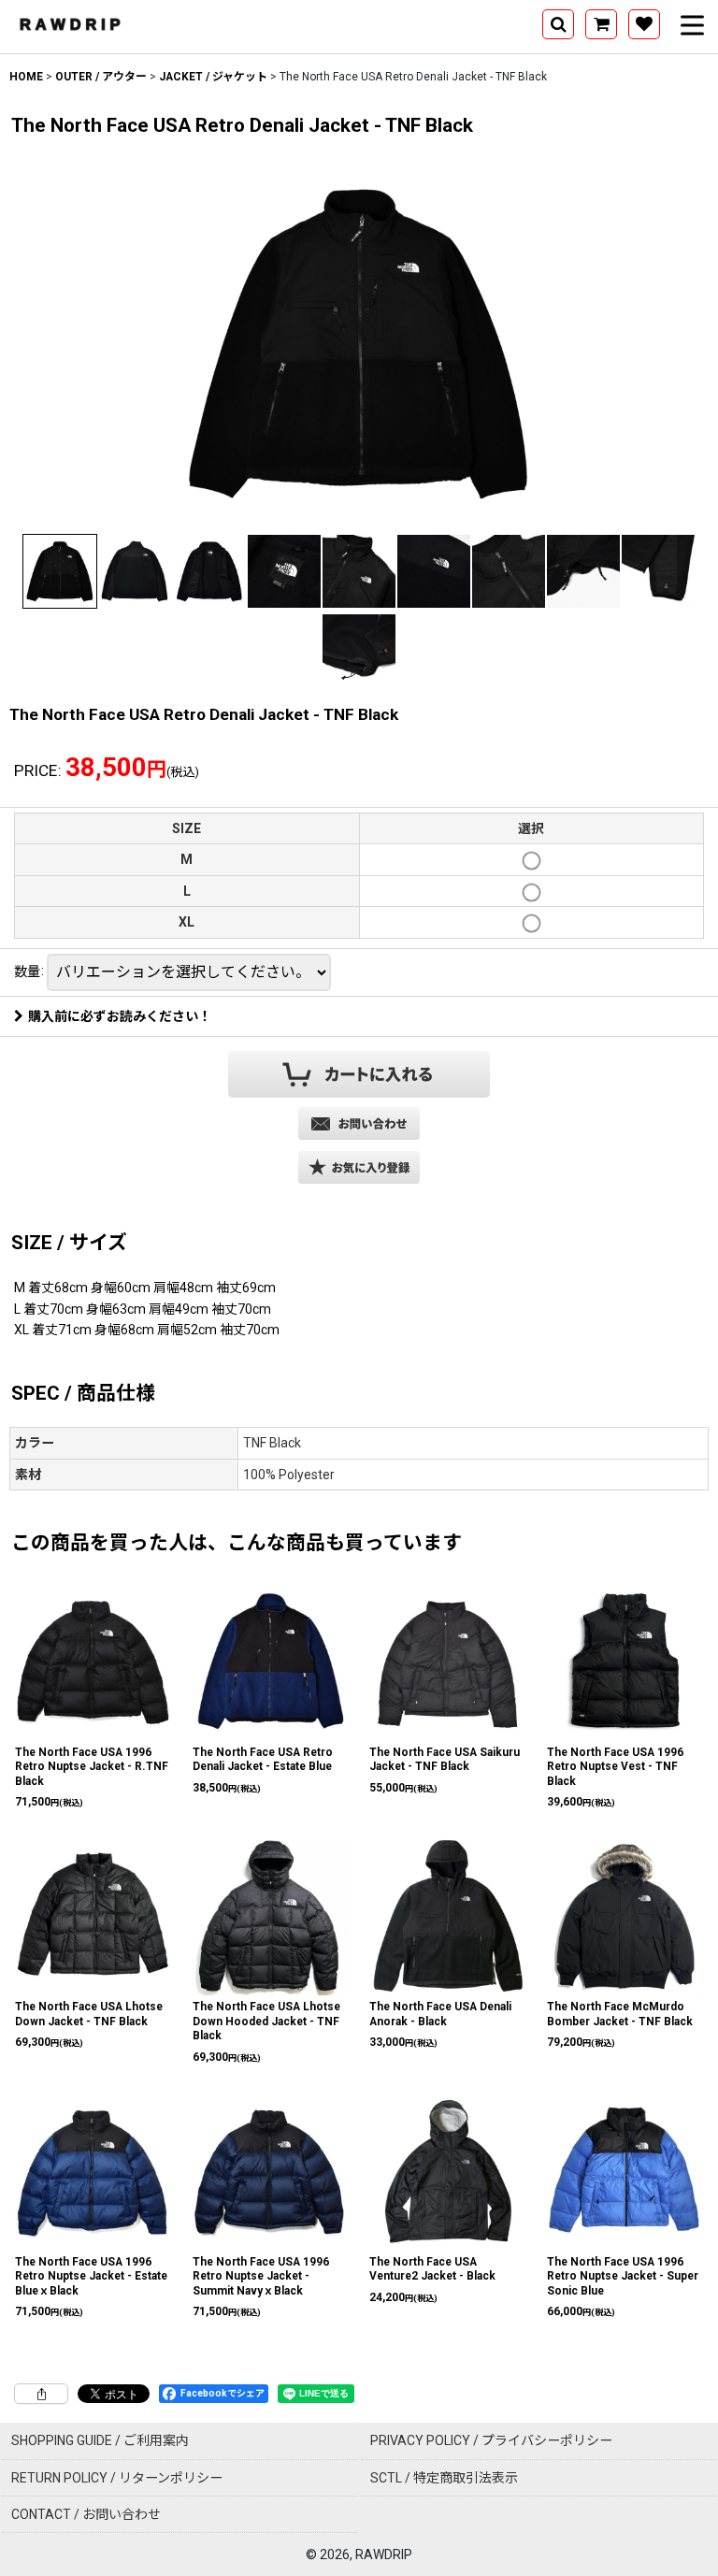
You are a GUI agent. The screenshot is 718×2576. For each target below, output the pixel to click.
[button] (558, 24)
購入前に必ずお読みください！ (120, 1016)
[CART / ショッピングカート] (601, 24)
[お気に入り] (644, 24)
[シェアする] (41, 2394)
